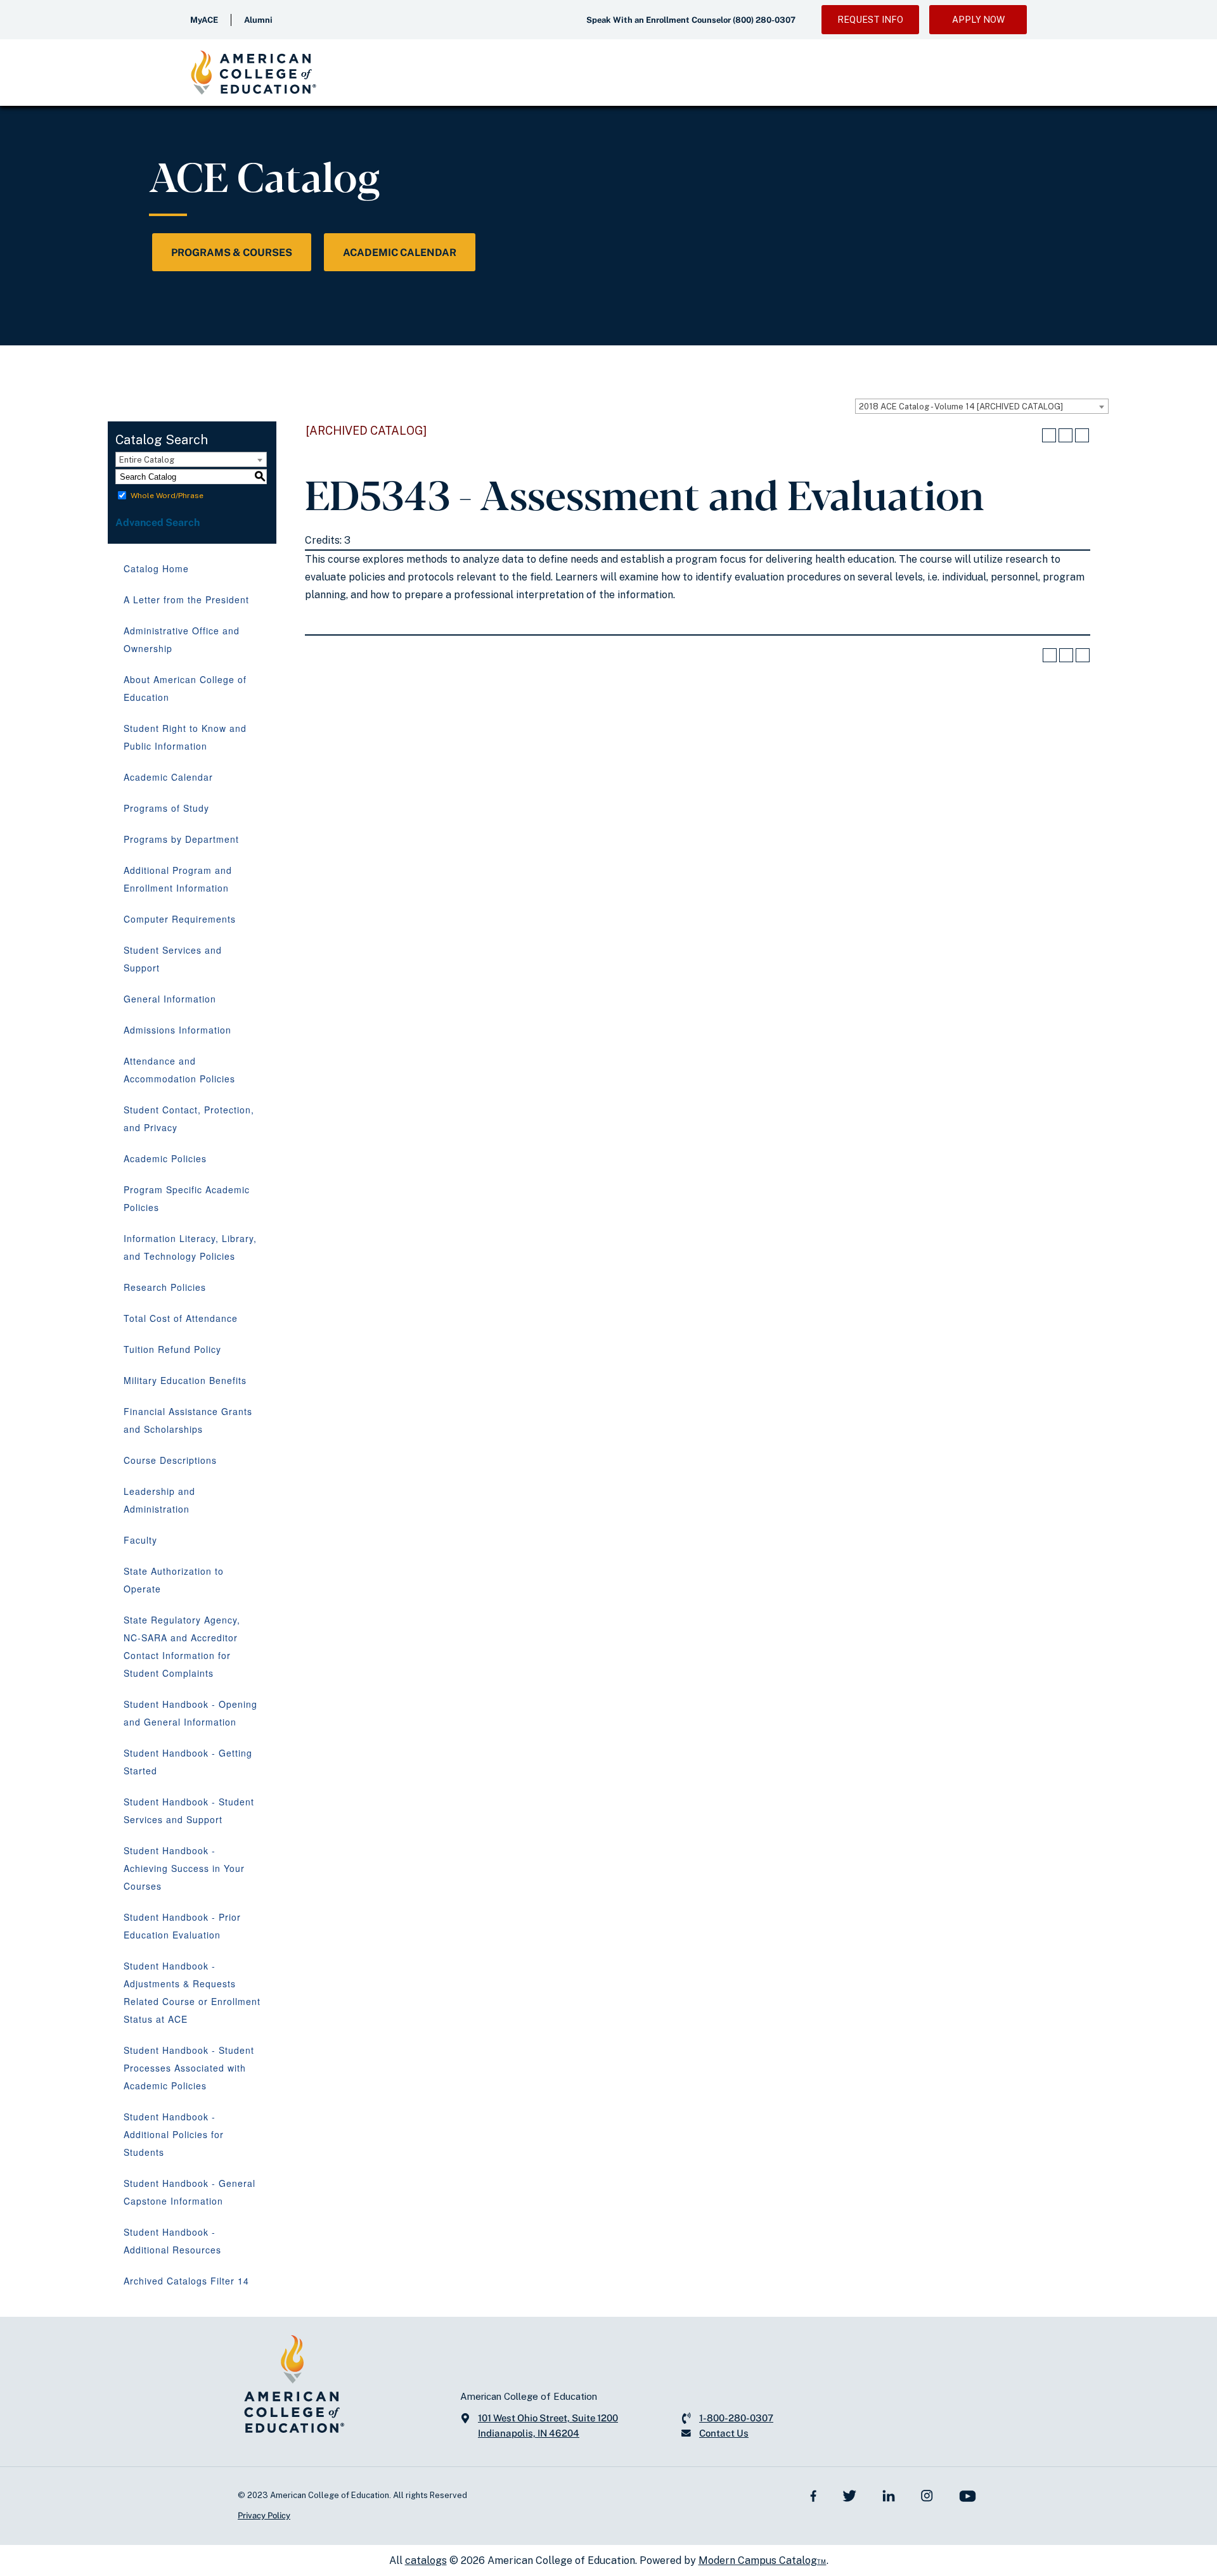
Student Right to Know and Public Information (185, 737)
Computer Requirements (180, 919)
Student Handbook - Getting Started (188, 1762)
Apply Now (978, 20)
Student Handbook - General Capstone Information (190, 2192)
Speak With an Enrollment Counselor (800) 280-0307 (691, 20)
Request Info (870, 20)
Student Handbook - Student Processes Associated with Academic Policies (189, 2068)
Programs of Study (166, 808)
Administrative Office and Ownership (182, 639)
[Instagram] (927, 2495)
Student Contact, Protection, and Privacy (189, 1118)
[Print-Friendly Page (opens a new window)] (1066, 435)
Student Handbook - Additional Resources (172, 2241)
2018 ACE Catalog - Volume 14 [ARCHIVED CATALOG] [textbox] (961, 407)
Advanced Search (158, 522)
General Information (170, 999)
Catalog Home (156, 568)
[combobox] (982, 406)
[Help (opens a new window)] (1082, 435)
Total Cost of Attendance (181, 1318)
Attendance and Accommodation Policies (179, 1070)
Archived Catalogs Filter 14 (186, 2281)
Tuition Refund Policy (172, 1349)
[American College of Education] (254, 73)
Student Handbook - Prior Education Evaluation (182, 1926)
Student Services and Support (173, 959)
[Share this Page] (1049, 435)
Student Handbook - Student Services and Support (189, 1810)
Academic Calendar (400, 253)
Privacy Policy (264, 2515)
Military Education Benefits (185, 1380)
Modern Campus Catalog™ (763, 2560)
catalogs (426, 2560)
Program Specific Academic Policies (187, 1198)
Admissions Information (177, 1030)
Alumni (258, 20)
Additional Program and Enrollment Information (178, 879)
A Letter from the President (186, 599)
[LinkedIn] (889, 2495)
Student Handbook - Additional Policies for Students (174, 2134)
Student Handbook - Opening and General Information (190, 1713)
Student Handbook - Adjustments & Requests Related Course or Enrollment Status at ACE (192, 1992)
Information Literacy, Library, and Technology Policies (190, 1247)
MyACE (204, 20)
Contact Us (724, 2433)
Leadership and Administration (159, 1500)
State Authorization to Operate (174, 1580)
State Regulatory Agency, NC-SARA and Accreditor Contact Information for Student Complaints (182, 1646)
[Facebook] (814, 2495)
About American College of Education (185, 688)
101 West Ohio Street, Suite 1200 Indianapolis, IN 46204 (548, 2425)
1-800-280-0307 (736, 2418)
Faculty (140, 1540)
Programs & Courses (232, 253)
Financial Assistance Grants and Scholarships (188, 1420)
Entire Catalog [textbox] (147, 460)
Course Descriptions (170, 1460)
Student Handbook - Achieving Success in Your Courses (184, 1868)
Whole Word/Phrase (167, 496)
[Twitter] (849, 2495)
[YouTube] (968, 2495)
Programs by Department (181, 839)
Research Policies (165, 1287)
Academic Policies (165, 1158)
